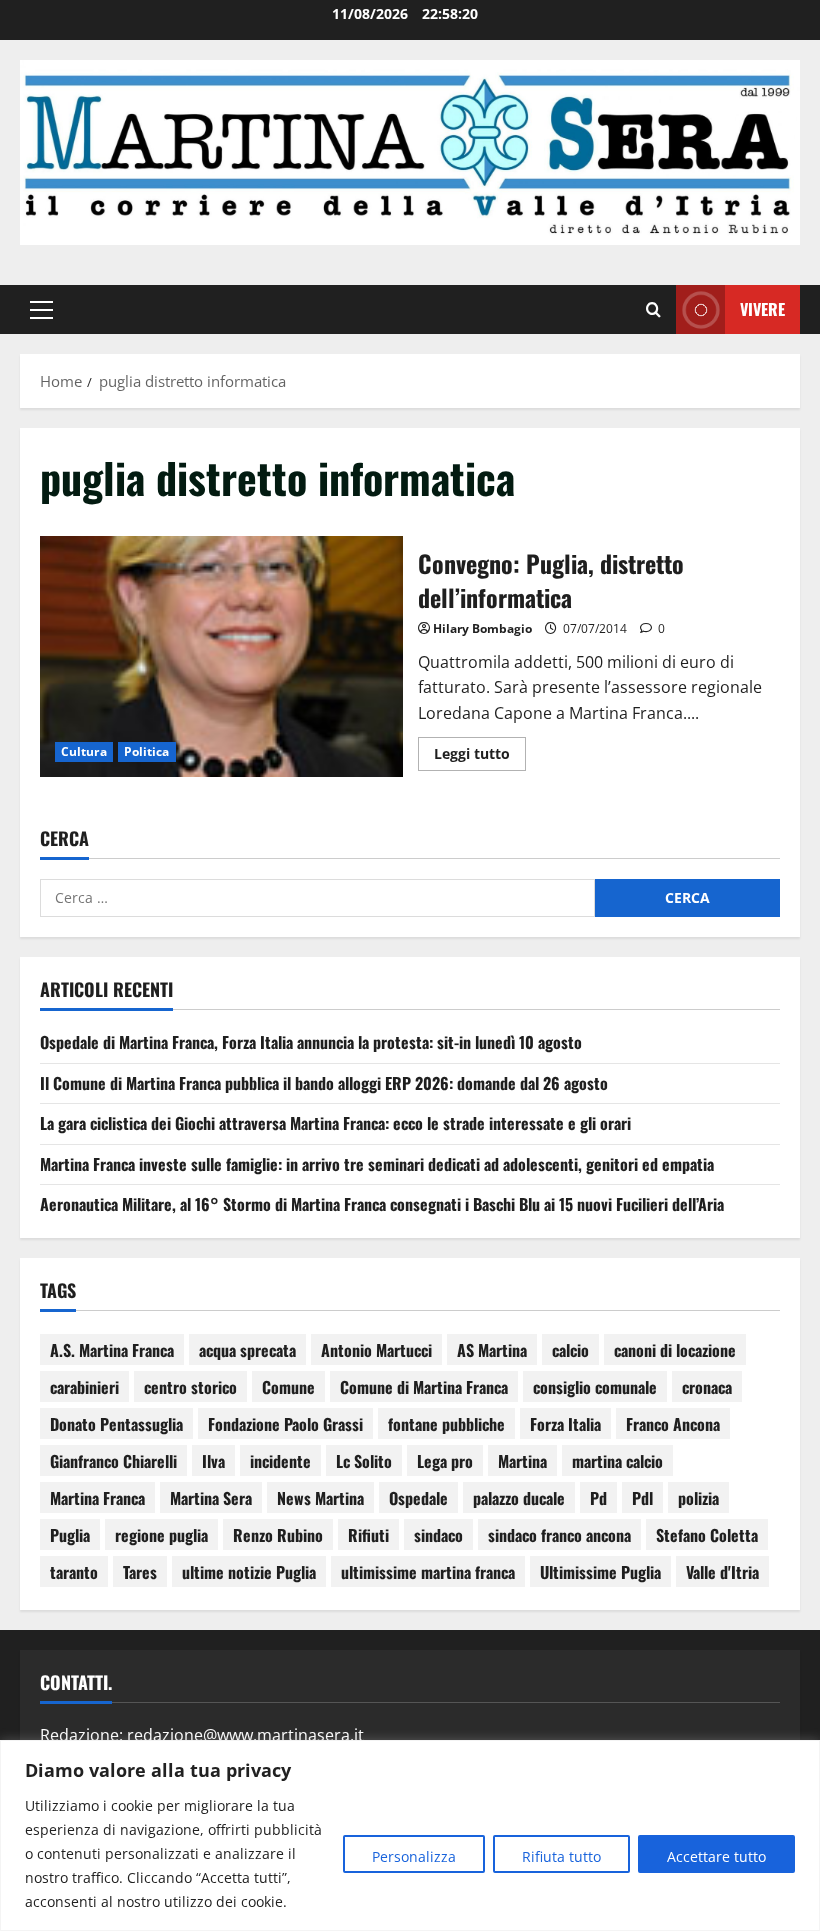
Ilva (213, 1461)
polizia (698, 1498)
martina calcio (617, 1461)
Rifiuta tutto (561, 1856)
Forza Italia (565, 1424)
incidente (280, 1461)
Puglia (70, 1535)
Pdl (642, 1498)
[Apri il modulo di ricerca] (653, 310)
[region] (410, 1835)
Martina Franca (97, 1498)
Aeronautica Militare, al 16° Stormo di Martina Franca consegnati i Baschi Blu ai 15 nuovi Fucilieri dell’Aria (382, 1204)
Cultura (84, 751)
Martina (522, 1461)
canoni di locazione (675, 1350)
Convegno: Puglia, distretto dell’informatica (221, 657)
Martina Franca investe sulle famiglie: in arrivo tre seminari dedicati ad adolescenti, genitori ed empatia (377, 1164)
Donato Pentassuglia (116, 1424)
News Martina (320, 1498)
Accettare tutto (716, 1856)
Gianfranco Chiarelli (113, 1461)
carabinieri (84, 1387)
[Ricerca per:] (317, 898)
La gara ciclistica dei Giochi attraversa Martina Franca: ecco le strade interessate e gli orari (335, 1123)
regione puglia (161, 1535)
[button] (41, 310)
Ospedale (418, 1498)
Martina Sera (211, 1498)
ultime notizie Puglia (249, 1572)
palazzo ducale (519, 1498)
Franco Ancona (673, 1424)
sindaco (438, 1535)
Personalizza (414, 1856)
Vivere (762, 309)
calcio (570, 1350)
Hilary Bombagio (482, 628)
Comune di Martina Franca (424, 1387)
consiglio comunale (595, 1387)
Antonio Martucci (376, 1350)
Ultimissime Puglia (600, 1572)
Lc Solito (364, 1461)
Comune (288, 1387)
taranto (74, 1572)
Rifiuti (368, 1535)
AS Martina (492, 1350)
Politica (147, 751)
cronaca (707, 1387)
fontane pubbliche (446, 1424)
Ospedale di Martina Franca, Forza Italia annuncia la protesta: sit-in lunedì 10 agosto (311, 1042)
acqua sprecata (247, 1350)
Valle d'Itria (722, 1572)
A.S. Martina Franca (112, 1350)
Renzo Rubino (278, 1535)
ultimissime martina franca (428, 1572)
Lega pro (445, 1461)
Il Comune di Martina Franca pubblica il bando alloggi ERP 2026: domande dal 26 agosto (324, 1083)
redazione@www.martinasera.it (245, 1735)
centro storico (190, 1387)
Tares (140, 1572)
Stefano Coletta (707, 1535)
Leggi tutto (480, 750)
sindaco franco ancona (559, 1535)
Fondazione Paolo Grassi (285, 1424)
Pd (598, 1498)
